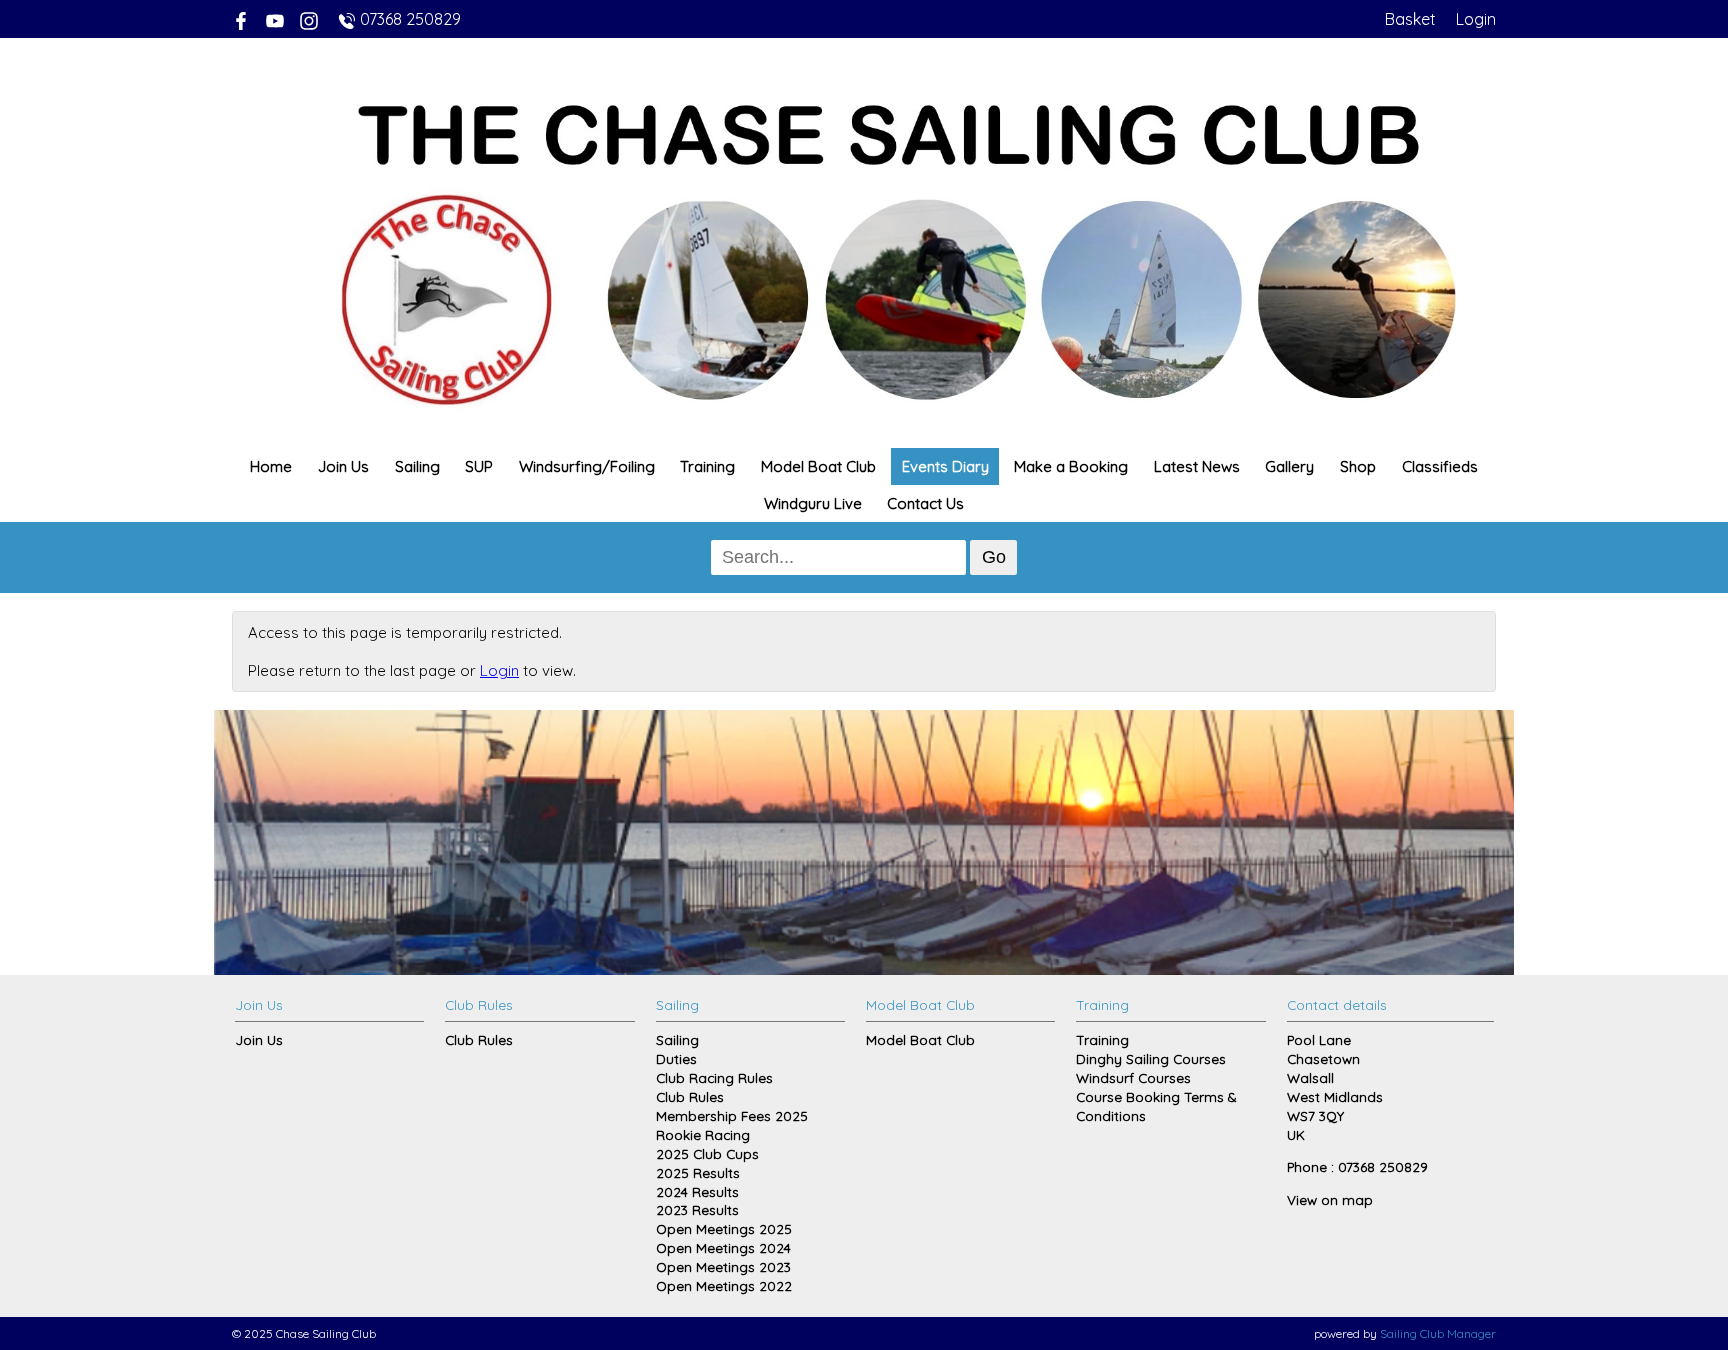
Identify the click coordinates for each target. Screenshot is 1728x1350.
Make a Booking (1071, 466)
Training (707, 466)
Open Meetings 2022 (724, 1285)
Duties (676, 1058)
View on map (1330, 1199)
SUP (479, 466)
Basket (1410, 19)
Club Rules (479, 1039)
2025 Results (698, 1172)
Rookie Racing (703, 1134)
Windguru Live (813, 503)
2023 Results (697, 1209)
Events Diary (945, 466)
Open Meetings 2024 (723, 1247)
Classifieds (1440, 466)
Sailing (417, 466)
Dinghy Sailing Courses (1151, 1058)
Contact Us (925, 503)
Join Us (343, 466)
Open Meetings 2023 (723, 1266)
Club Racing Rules (714, 1077)
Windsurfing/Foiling (587, 466)
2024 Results (697, 1191)
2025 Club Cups (707, 1153)
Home (271, 466)
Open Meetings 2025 (724, 1228)
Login (1476, 19)
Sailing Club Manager (1438, 1333)
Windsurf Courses (1133, 1077)
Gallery (1289, 466)
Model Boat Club (818, 466)
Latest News (1197, 466)
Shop (1358, 466)
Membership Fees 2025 (732, 1115)
